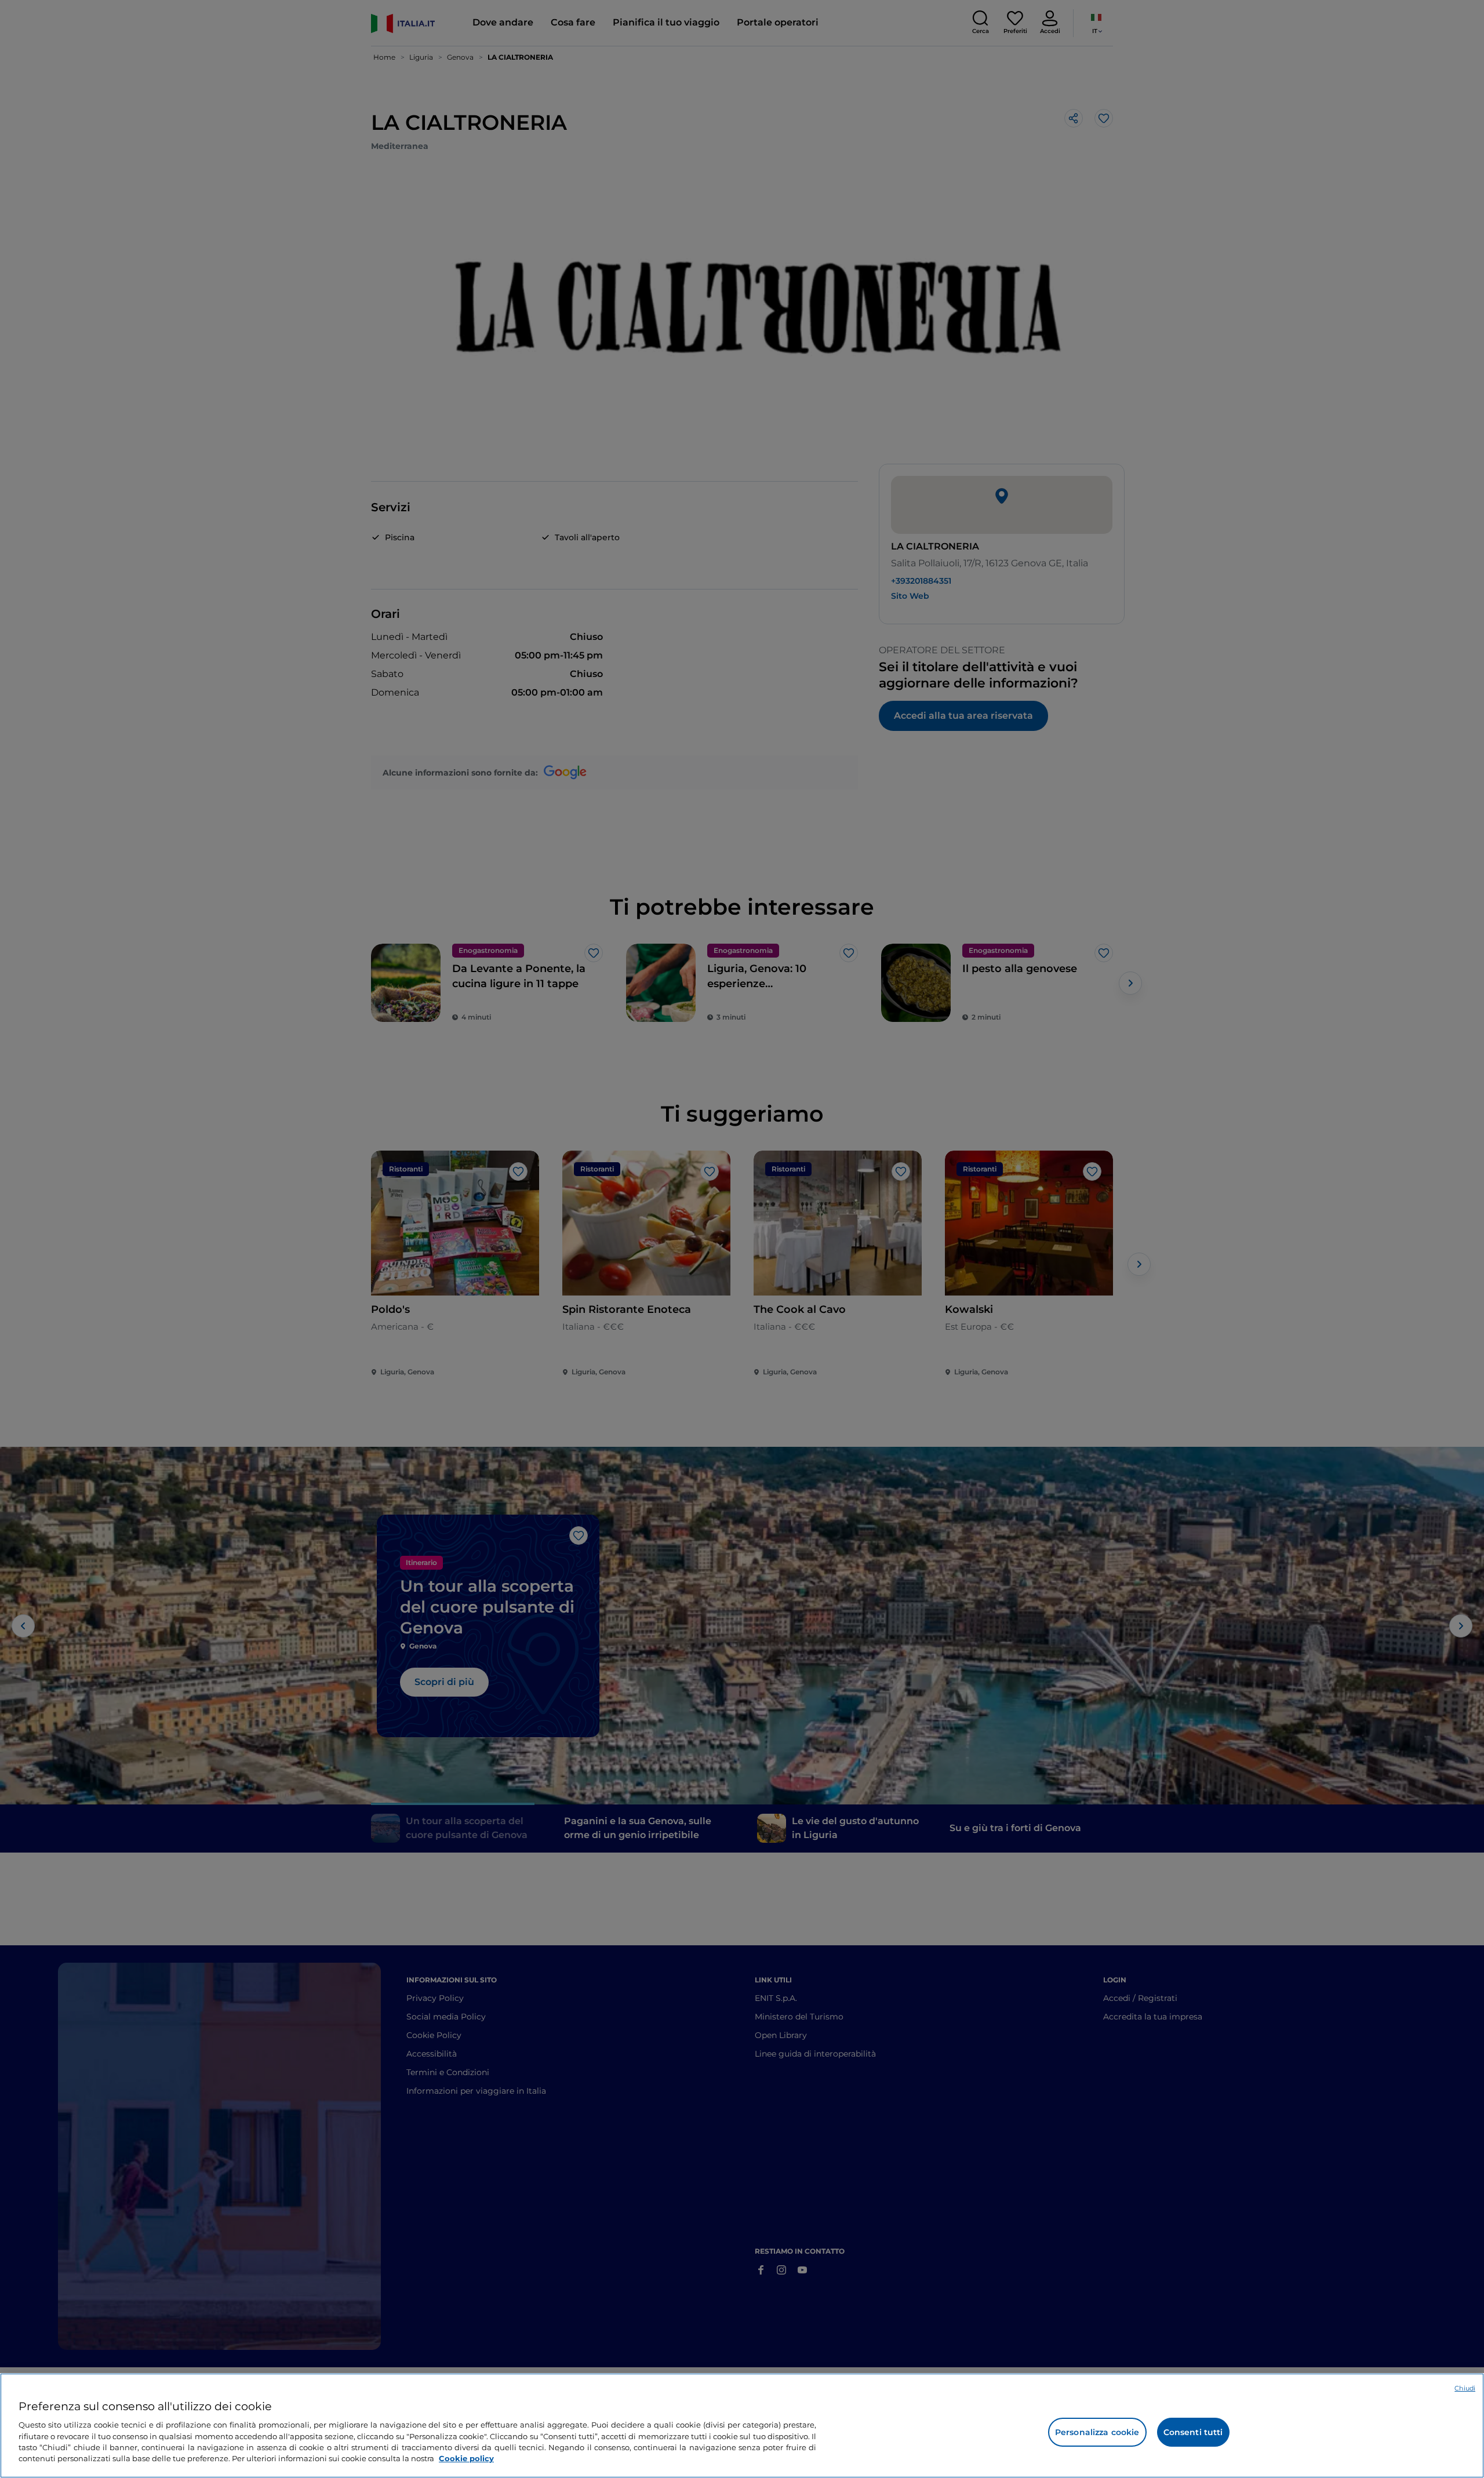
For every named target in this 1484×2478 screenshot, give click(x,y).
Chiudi (1465, 2388)
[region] (742, 2426)
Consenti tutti (1193, 2432)
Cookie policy (466, 2458)
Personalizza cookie (1097, 2432)
